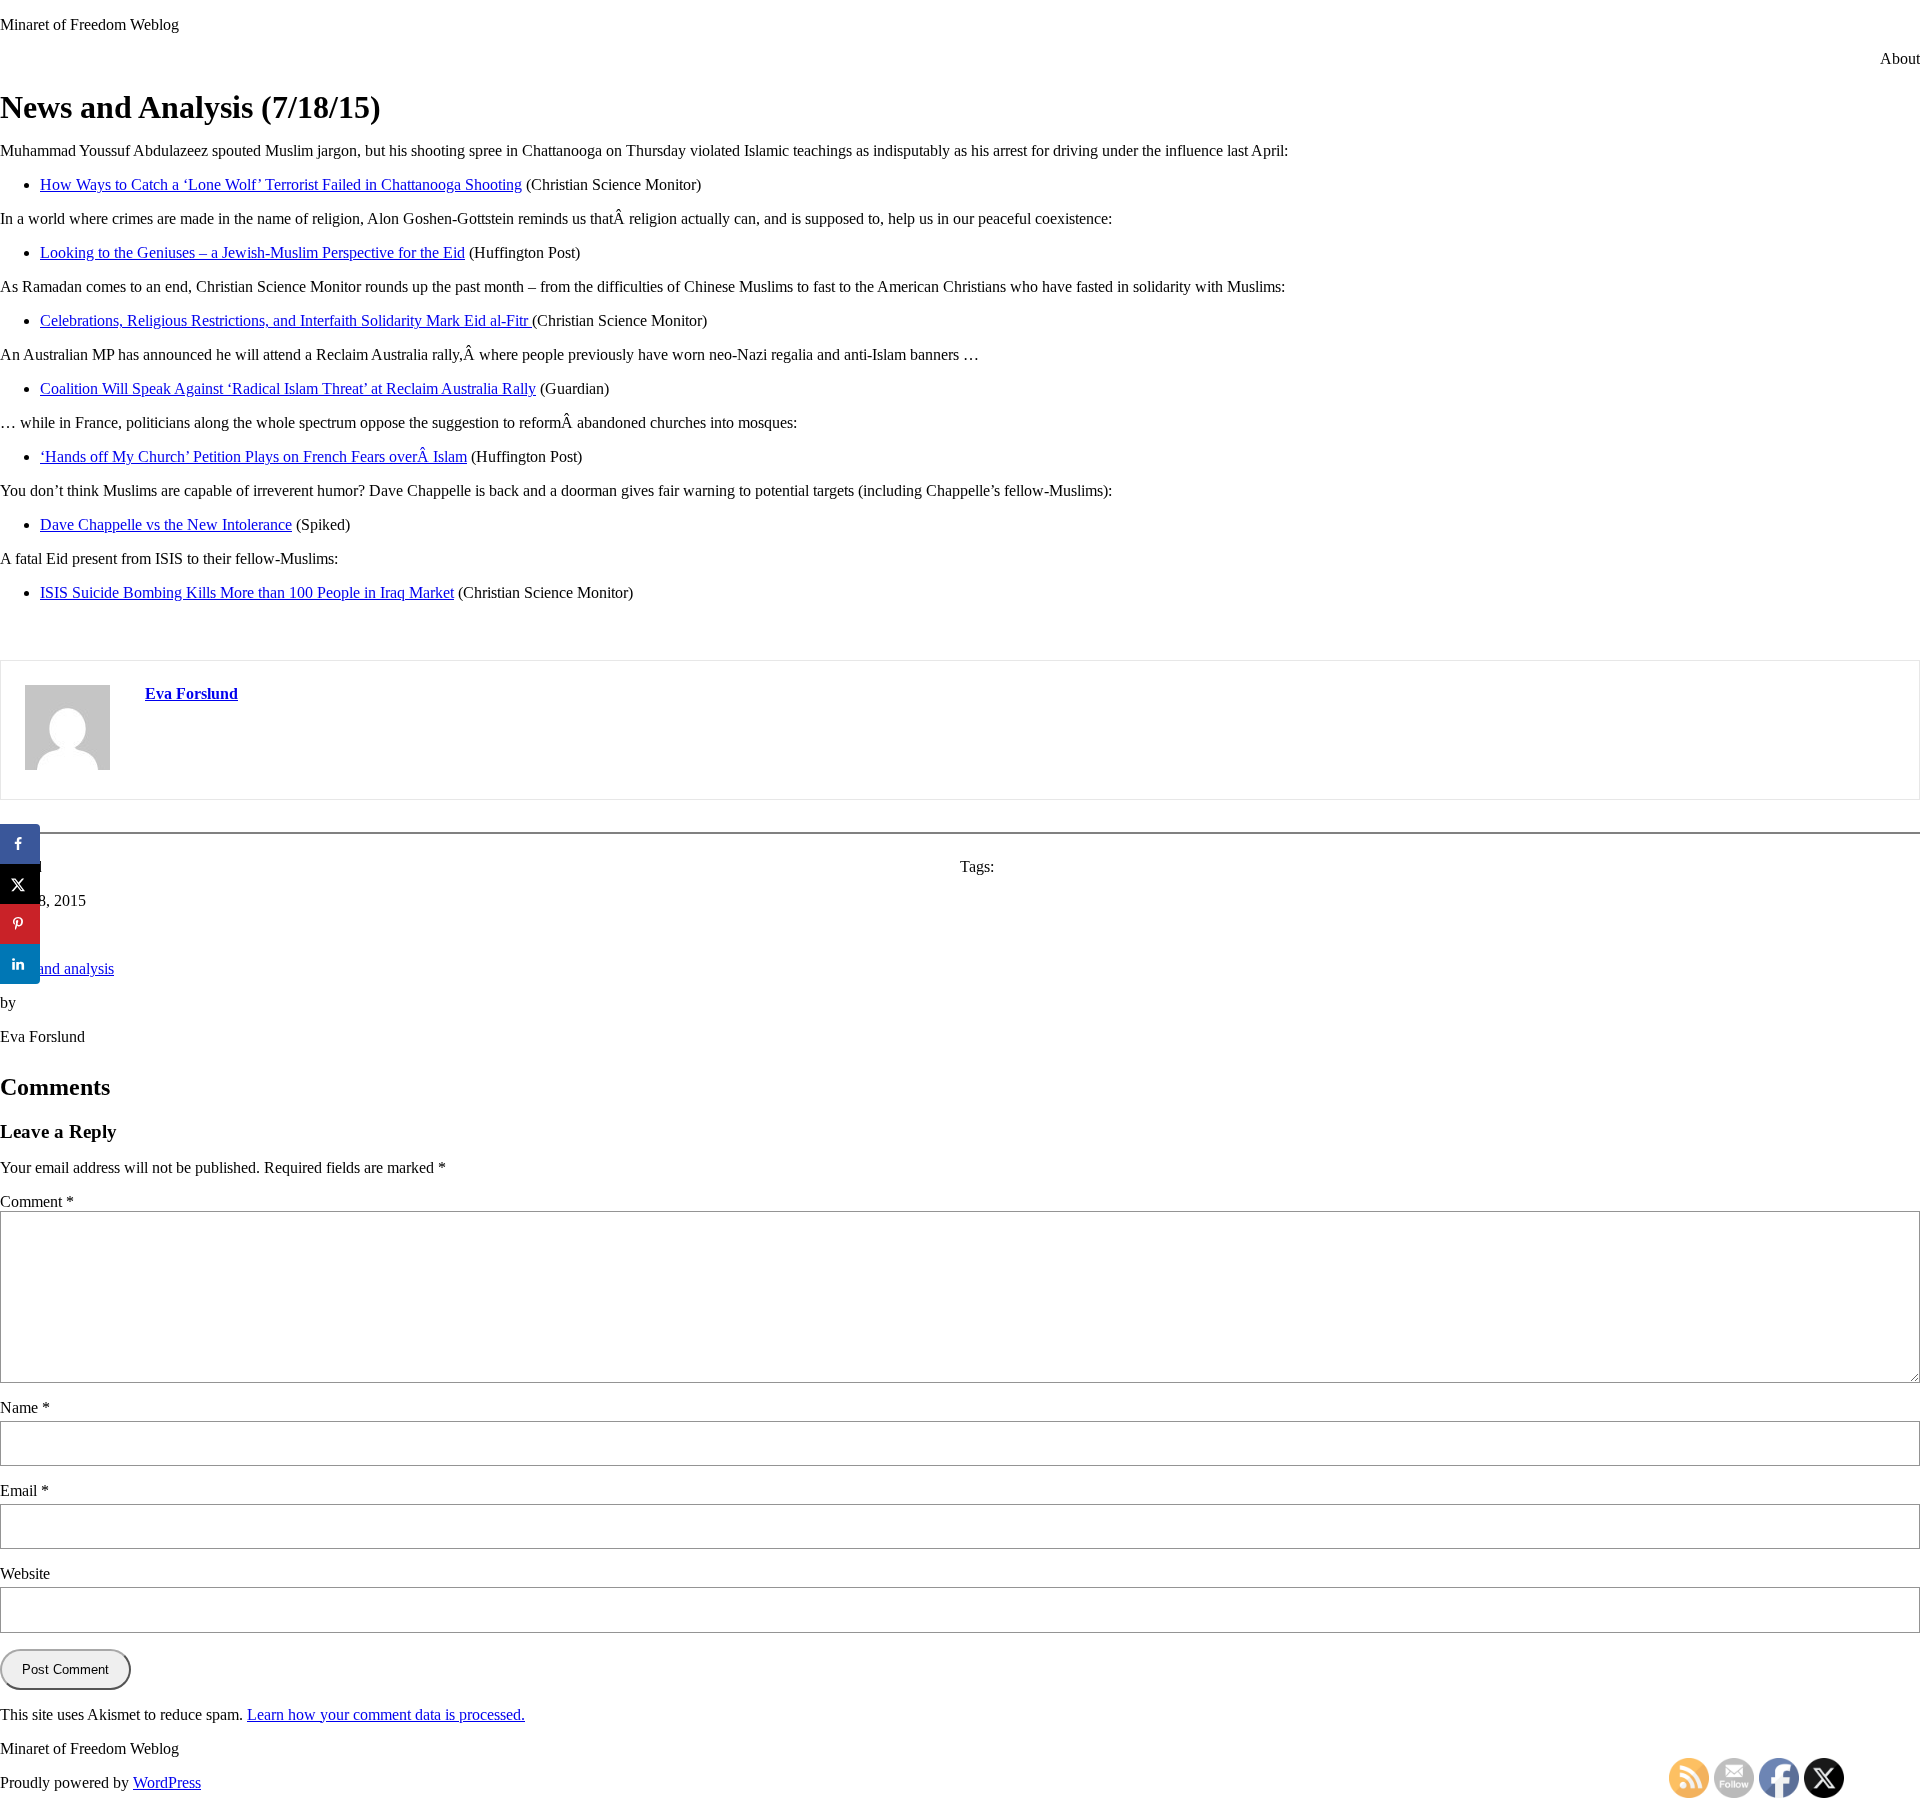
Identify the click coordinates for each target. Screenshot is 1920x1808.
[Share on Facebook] (20, 844)
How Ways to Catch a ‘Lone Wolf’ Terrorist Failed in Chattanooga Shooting (281, 184)
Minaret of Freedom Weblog (89, 24)
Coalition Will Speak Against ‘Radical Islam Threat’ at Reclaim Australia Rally (288, 388)
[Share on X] (20, 884)
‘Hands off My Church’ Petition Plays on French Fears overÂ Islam (253, 456)
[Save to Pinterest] (20, 924)
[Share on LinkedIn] (20, 964)
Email (24, 1490)
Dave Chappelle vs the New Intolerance (166, 524)
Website (25, 1573)
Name (25, 1407)
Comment (37, 1201)
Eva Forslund (191, 693)
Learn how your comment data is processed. (386, 1714)
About (1900, 58)
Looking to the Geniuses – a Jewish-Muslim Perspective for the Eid (252, 252)
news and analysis (57, 968)
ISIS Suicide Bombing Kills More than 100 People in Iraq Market (247, 592)
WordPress (167, 1782)
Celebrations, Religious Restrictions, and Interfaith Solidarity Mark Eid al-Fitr (286, 320)
